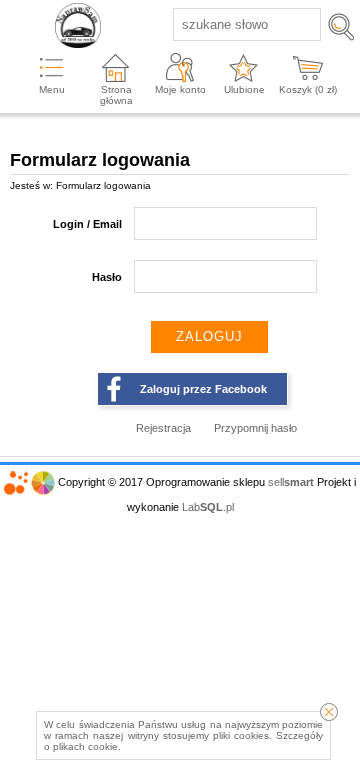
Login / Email (87, 224)
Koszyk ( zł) (308, 89)
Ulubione (244, 89)
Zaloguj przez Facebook (203, 389)
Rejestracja (163, 428)
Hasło (107, 277)
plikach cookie (85, 746)
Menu (52, 89)
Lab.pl (208, 507)
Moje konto (180, 89)
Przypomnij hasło (255, 428)
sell (291, 482)
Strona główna (116, 95)
